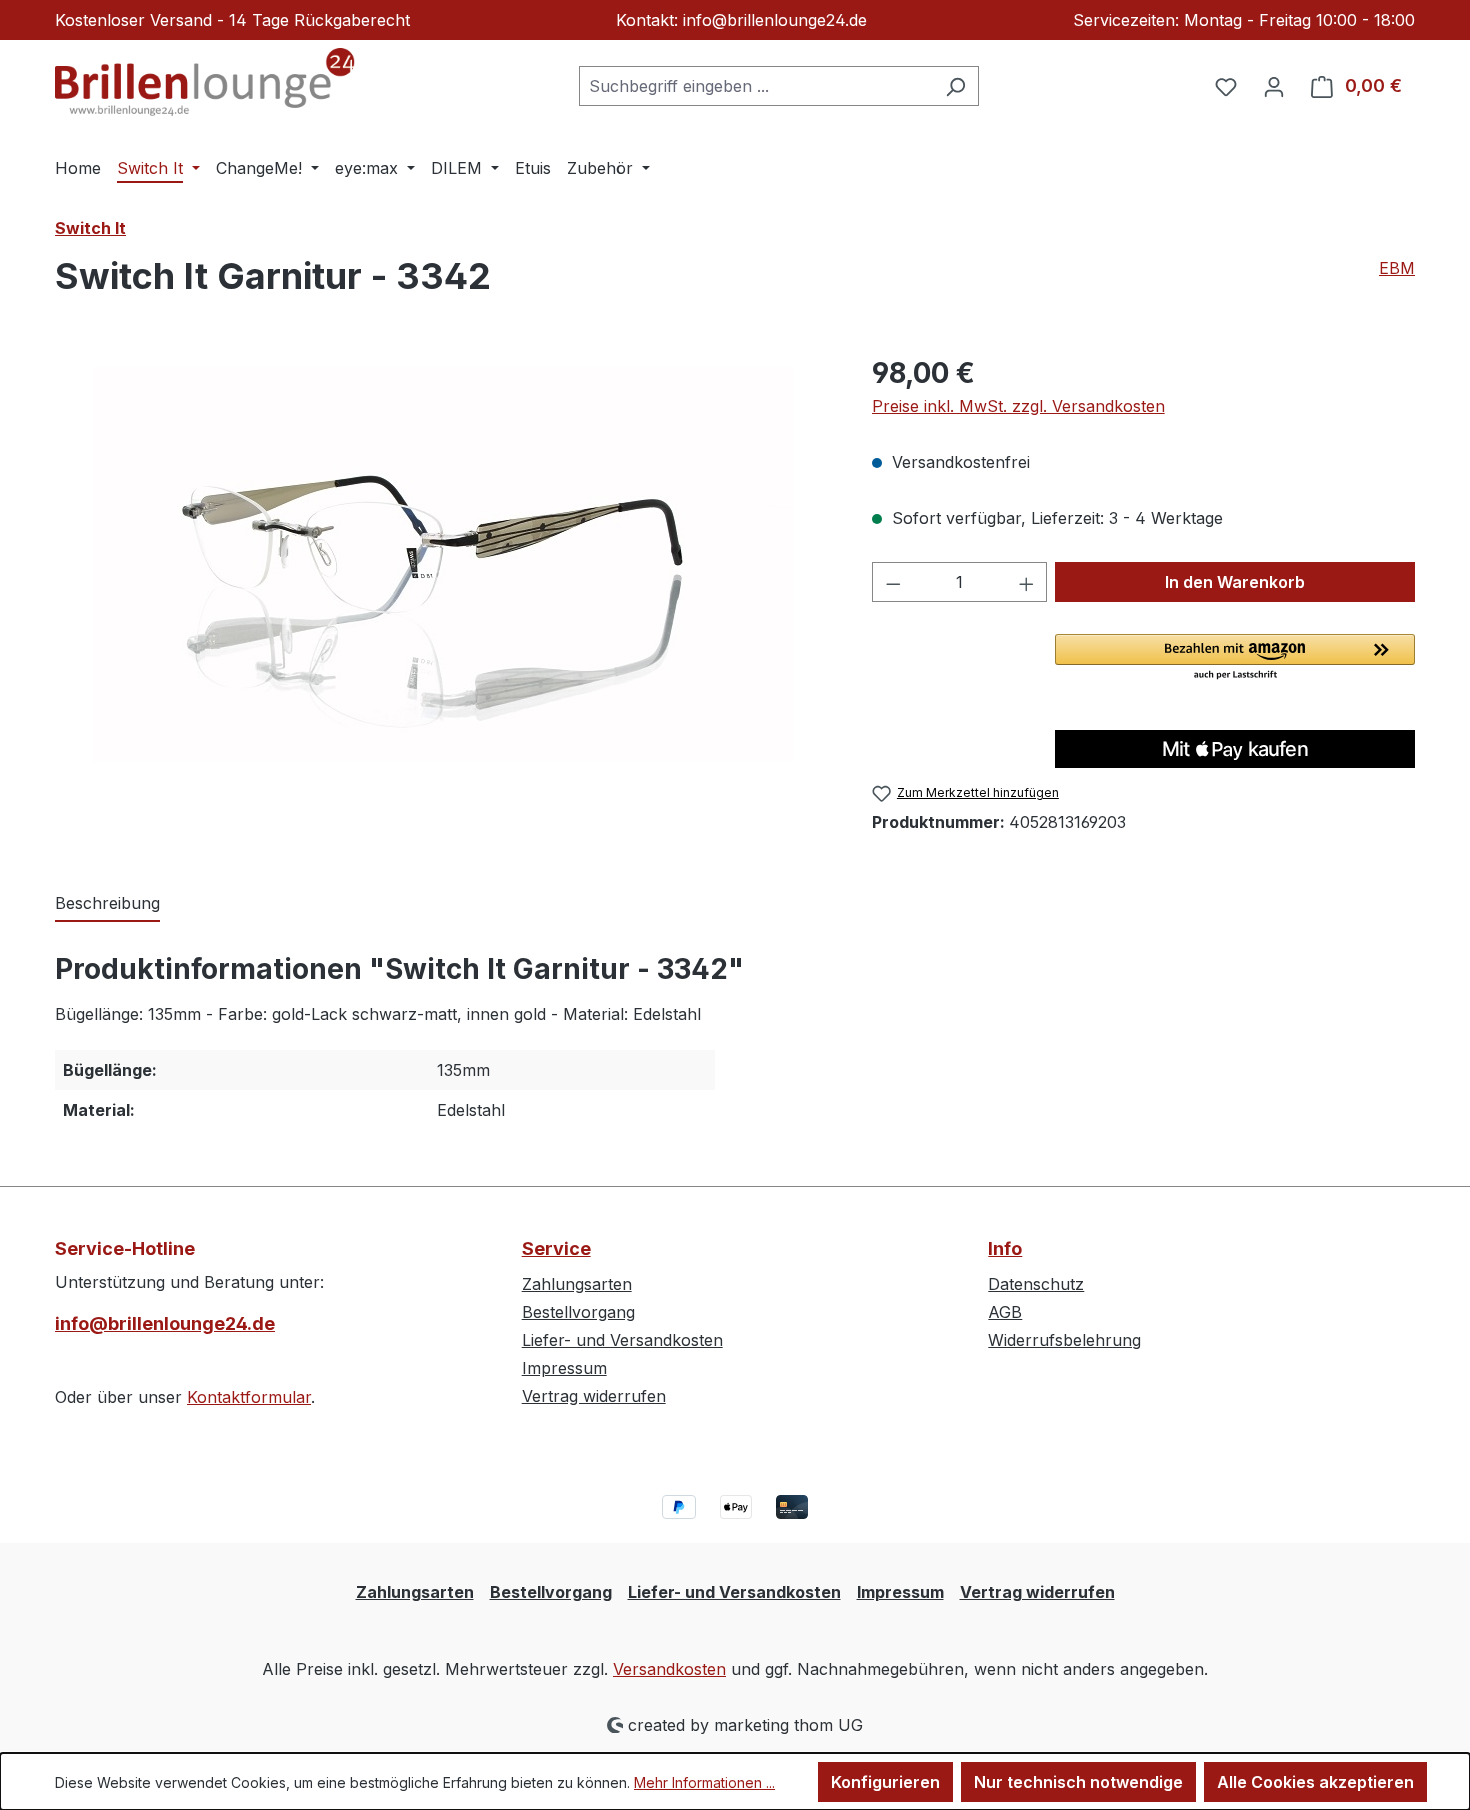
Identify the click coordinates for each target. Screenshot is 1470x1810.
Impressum (564, 1368)
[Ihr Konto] (1274, 86)
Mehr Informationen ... (704, 1782)
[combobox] (756, 86)
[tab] (107, 904)
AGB (1005, 1312)
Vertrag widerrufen (594, 1396)
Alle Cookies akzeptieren (1315, 1782)
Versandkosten (669, 1669)
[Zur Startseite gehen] (205, 82)
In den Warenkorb (1235, 582)
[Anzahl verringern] (893, 582)
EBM (1397, 268)
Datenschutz (1036, 1284)
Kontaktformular (249, 1397)
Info (1005, 1248)
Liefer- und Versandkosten (622, 1340)
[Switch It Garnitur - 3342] (443, 567)
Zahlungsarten (577, 1284)
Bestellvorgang (578, 1312)
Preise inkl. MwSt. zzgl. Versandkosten (1018, 406)
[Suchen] (955, 86)
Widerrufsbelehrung (1064, 1340)
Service (556, 1248)
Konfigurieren (885, 1782)
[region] (443, 567)
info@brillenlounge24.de (165, 1323)
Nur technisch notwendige (1078, 1782)
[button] (1235, 658)
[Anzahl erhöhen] (1027, 582)
